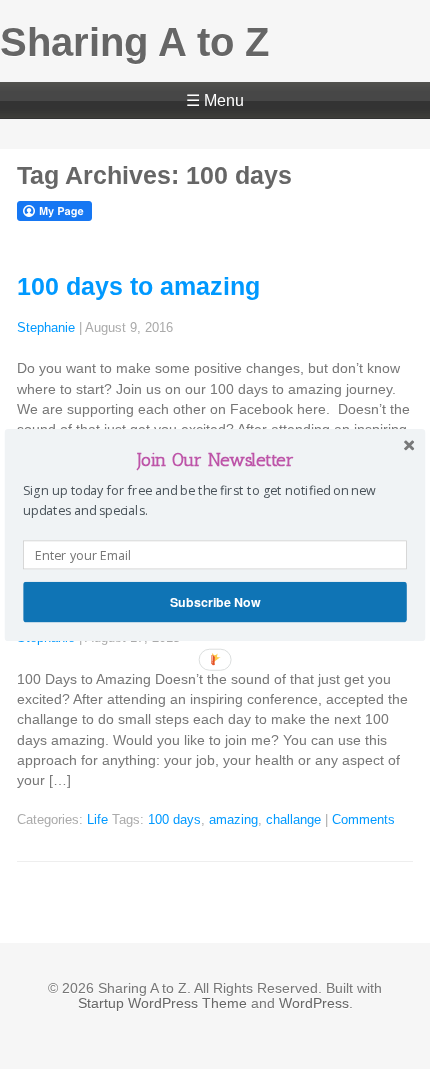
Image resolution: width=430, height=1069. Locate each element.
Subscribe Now (215, 601)
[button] (215, 460)
